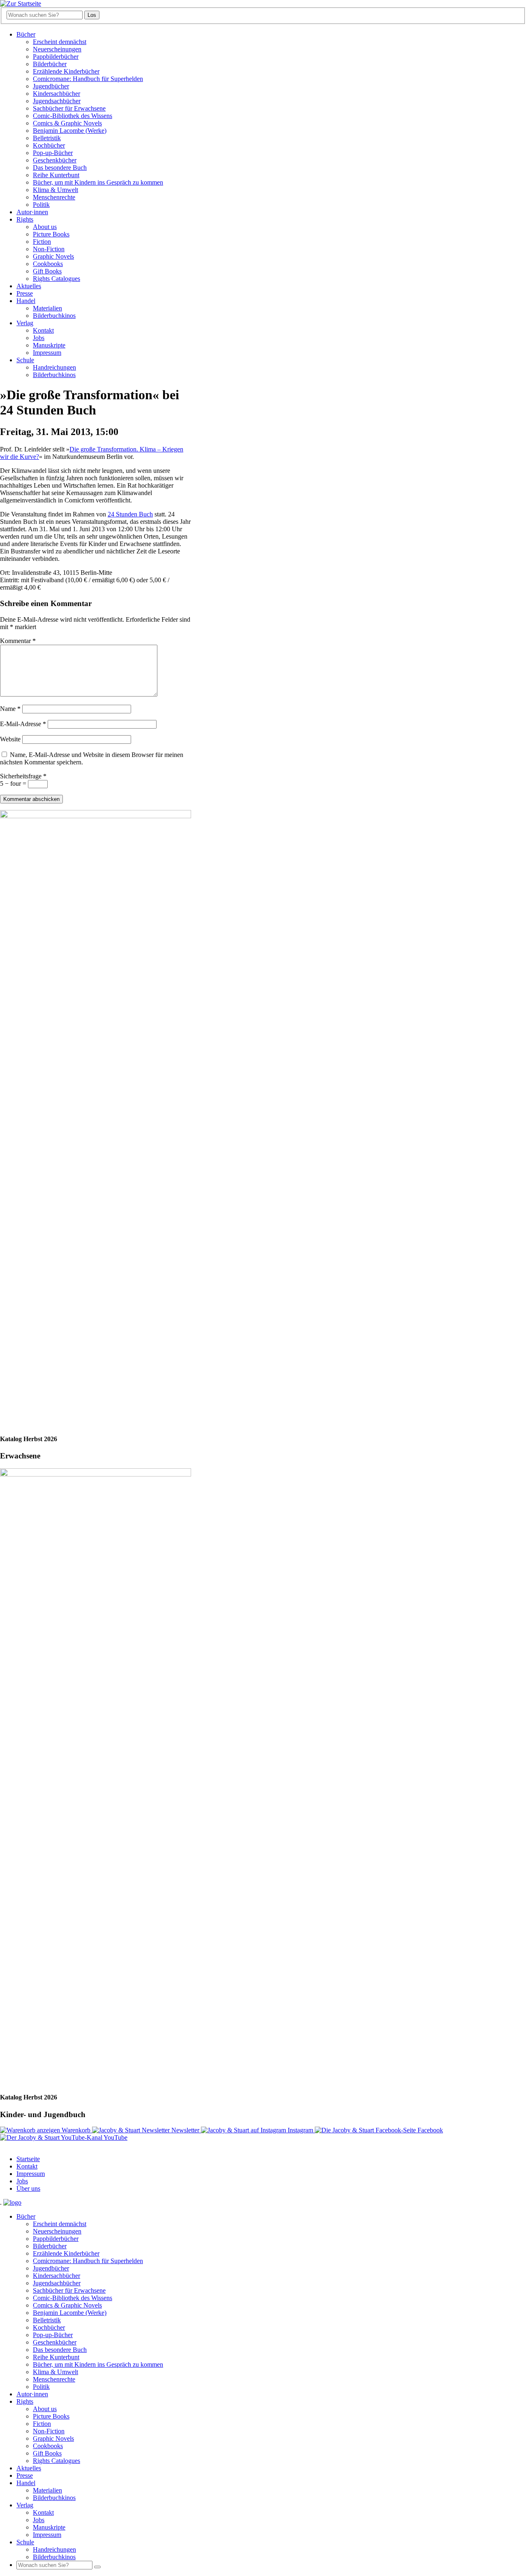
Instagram (300, 2130)
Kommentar (18, 641)
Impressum (47, 353)
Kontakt (43, 330)
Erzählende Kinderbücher (66, 71)
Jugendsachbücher (57, 101)
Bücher (26, 34)
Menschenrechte (54, 197)
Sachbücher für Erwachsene (69, 108)
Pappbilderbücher (56, 57)
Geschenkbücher (55, 160)
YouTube (115, 2137)
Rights (25, 219)
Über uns (28, 2188)
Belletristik (47, 138)
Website (10, 739)
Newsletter (185, 2130)
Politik (41, 205)
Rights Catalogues (57, 279)
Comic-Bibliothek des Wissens (73, 116)
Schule (25, 360)
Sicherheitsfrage (23, 776)
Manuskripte (49, 345)
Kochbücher (49, 145)
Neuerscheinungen (57, 49)
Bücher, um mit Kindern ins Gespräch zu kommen (98, 182)
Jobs (39, 338)
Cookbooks (48, 264)
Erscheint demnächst (60, 42)
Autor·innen (32, 212)
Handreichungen (54, 367)
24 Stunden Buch (130, 514)
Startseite (28, 2159)
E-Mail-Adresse (23, 724)
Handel (26, 301)
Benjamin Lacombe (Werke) (70, 131)
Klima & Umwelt (55, 190)
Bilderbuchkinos (54, 316)
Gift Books (47, 271)
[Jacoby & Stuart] (21, 3)
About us (45, 227)
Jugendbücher (51, 86)
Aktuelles (29, 286)
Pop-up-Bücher (53, 153)
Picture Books (51, 234)
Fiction (42, 242)
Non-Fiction (49, 249)
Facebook (429, 2130)
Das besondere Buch (60, 168)
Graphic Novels (53, 256)
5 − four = (14, 783)
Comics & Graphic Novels (67, 123)
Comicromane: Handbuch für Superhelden (88, 79)
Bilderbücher (50, 64)
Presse (25, 293)
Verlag (25, 323)
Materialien (47, 308)
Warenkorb (76, 2130)
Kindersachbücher (57, 94)
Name (10, 709)
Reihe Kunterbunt (56, 175)
